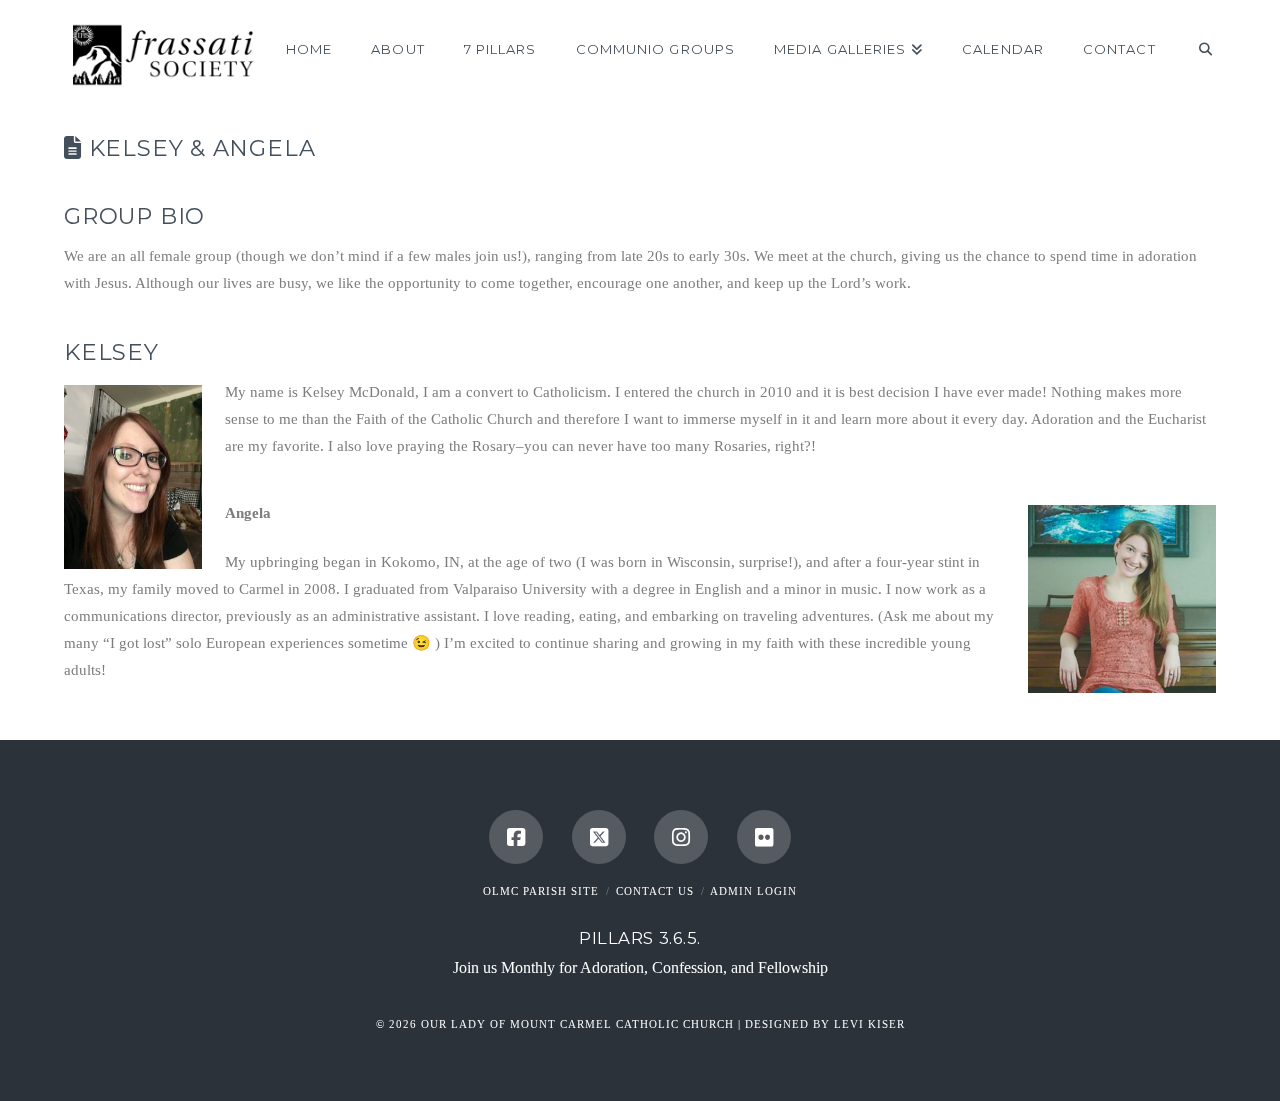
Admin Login (753, 891)
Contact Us (655, 891)
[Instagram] (681, 837)
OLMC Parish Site (541, 891)
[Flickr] (764, 837)
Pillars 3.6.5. (640, 938)
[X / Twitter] (599, 837)
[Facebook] (516, 837)
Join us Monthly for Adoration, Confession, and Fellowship (640, 967)
